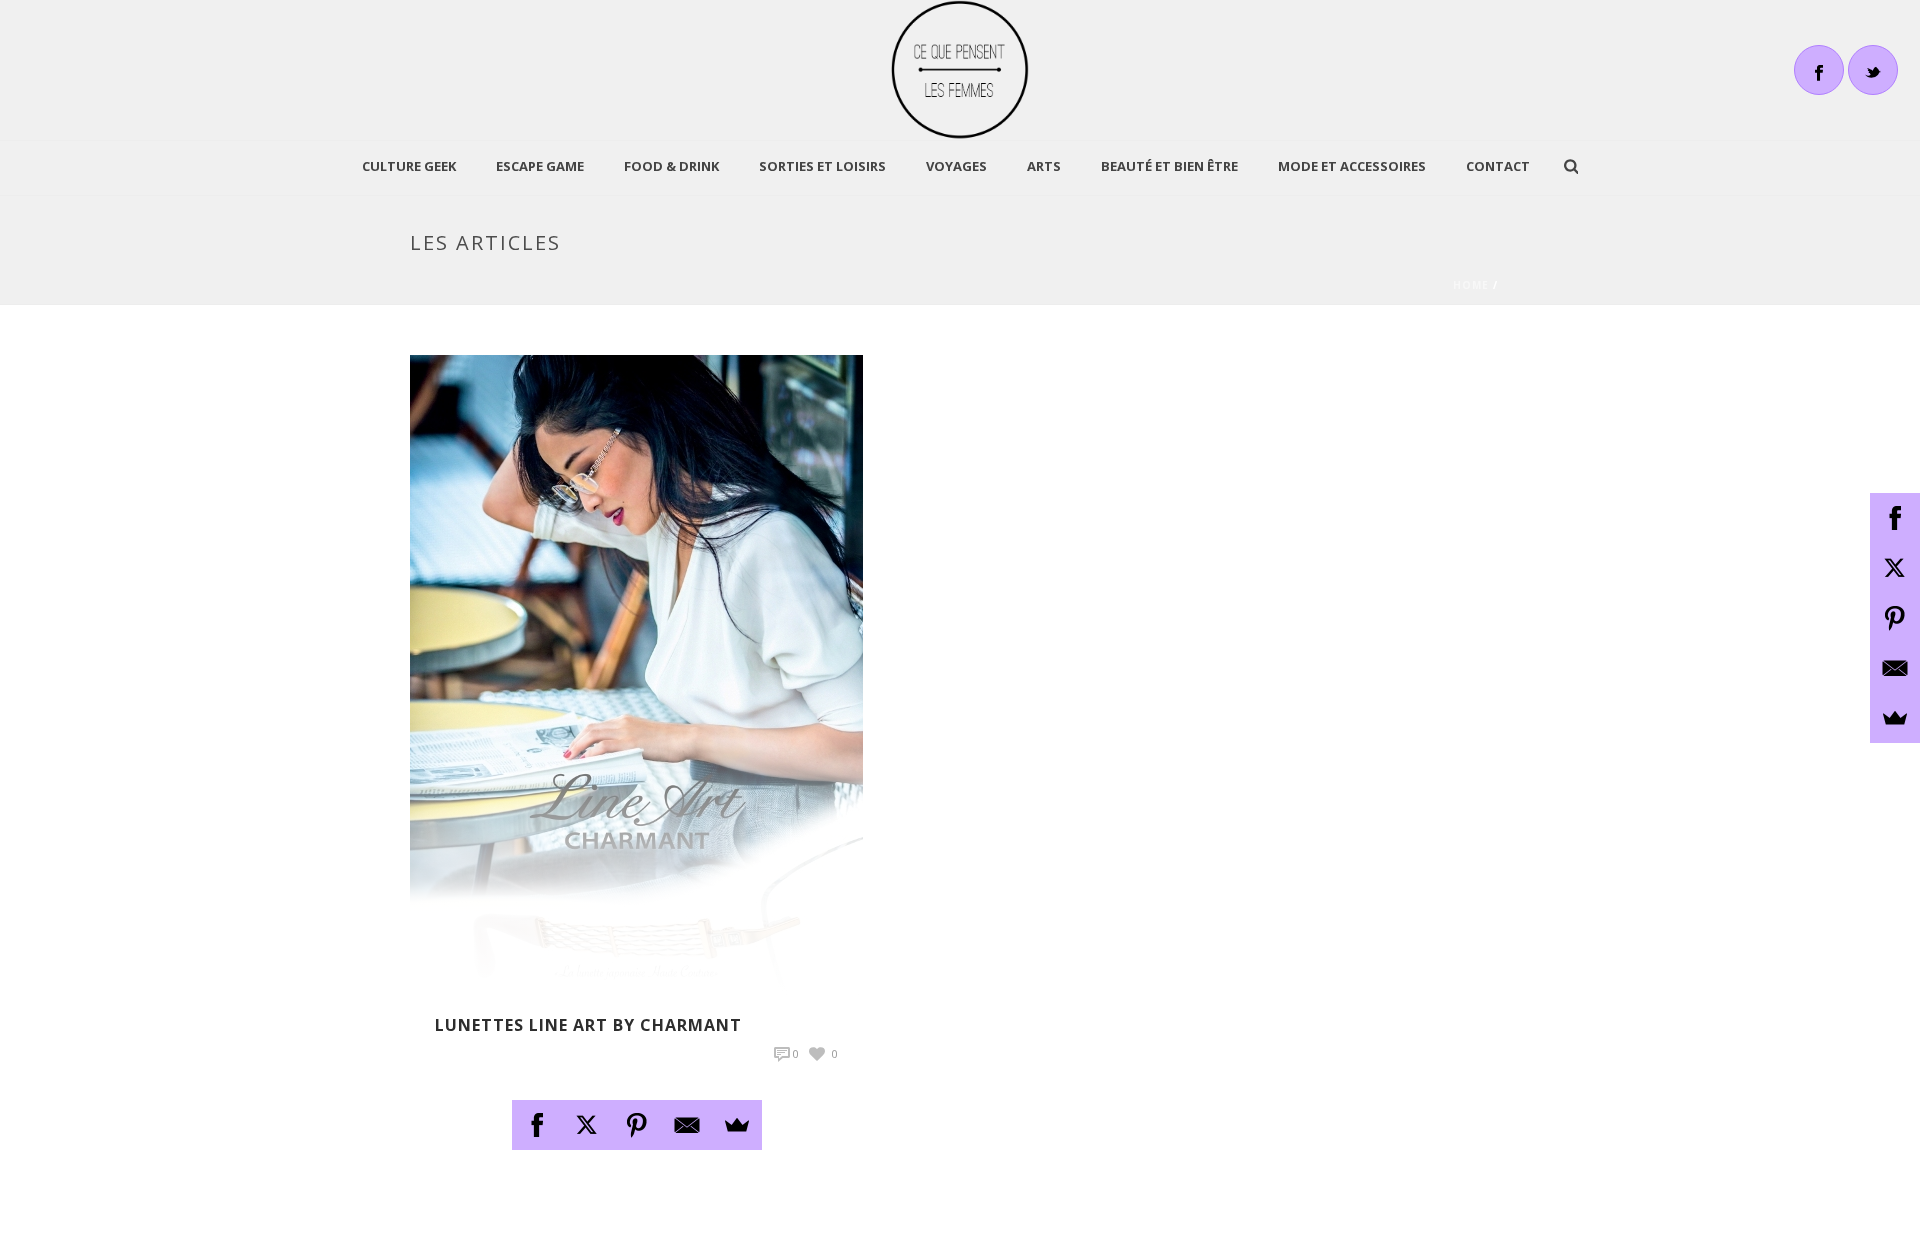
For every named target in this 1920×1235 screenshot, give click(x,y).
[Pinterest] (637, 1125)
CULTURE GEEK (409, 166)
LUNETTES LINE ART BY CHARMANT (588, 1025)
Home (1471, 285)
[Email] (687, 1125)
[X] (587, 1125)
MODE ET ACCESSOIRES (1352, 166)
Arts (1044, 166)
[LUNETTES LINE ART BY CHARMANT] (636, 673)
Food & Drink (671, 166)
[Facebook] (537, 1125)
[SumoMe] (737, 1125)
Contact (1498, 166)
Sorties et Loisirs (822, 166)
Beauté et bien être (1169, 166)
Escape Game (540, 166)
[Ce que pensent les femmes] (960, 70)
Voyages (956, 166)
